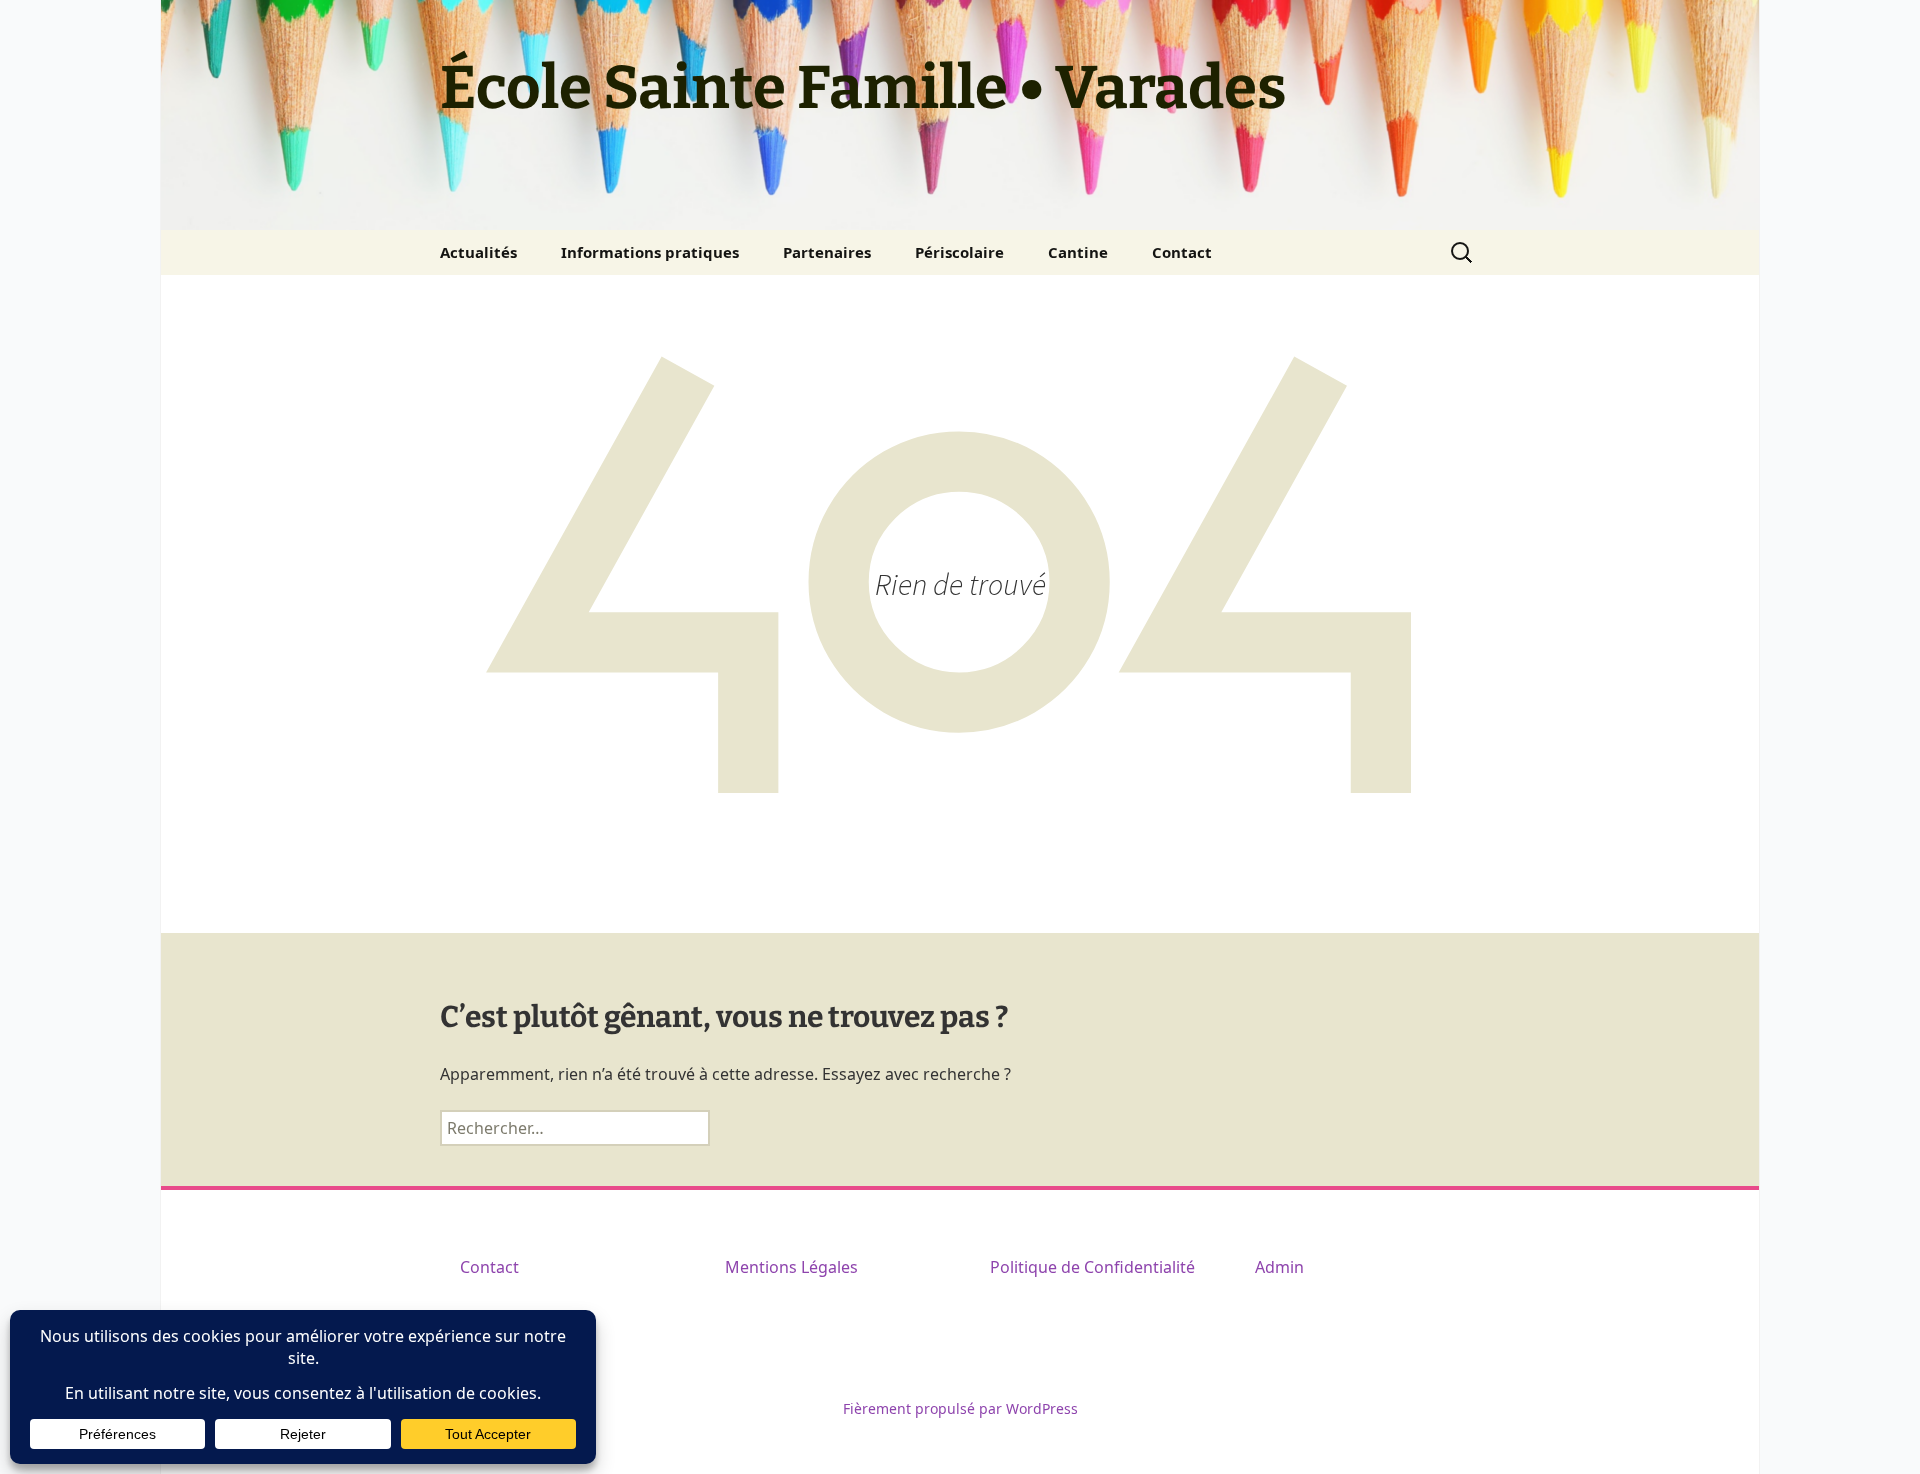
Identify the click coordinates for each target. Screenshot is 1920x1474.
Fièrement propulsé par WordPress (960, 1408)
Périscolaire (959, 252)
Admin (1279, 1267)
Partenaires (827, 252)
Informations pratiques (650, 252)
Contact (1182, 252)
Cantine (1078, 252)
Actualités (478, 252)
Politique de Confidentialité (1092, 1267)
